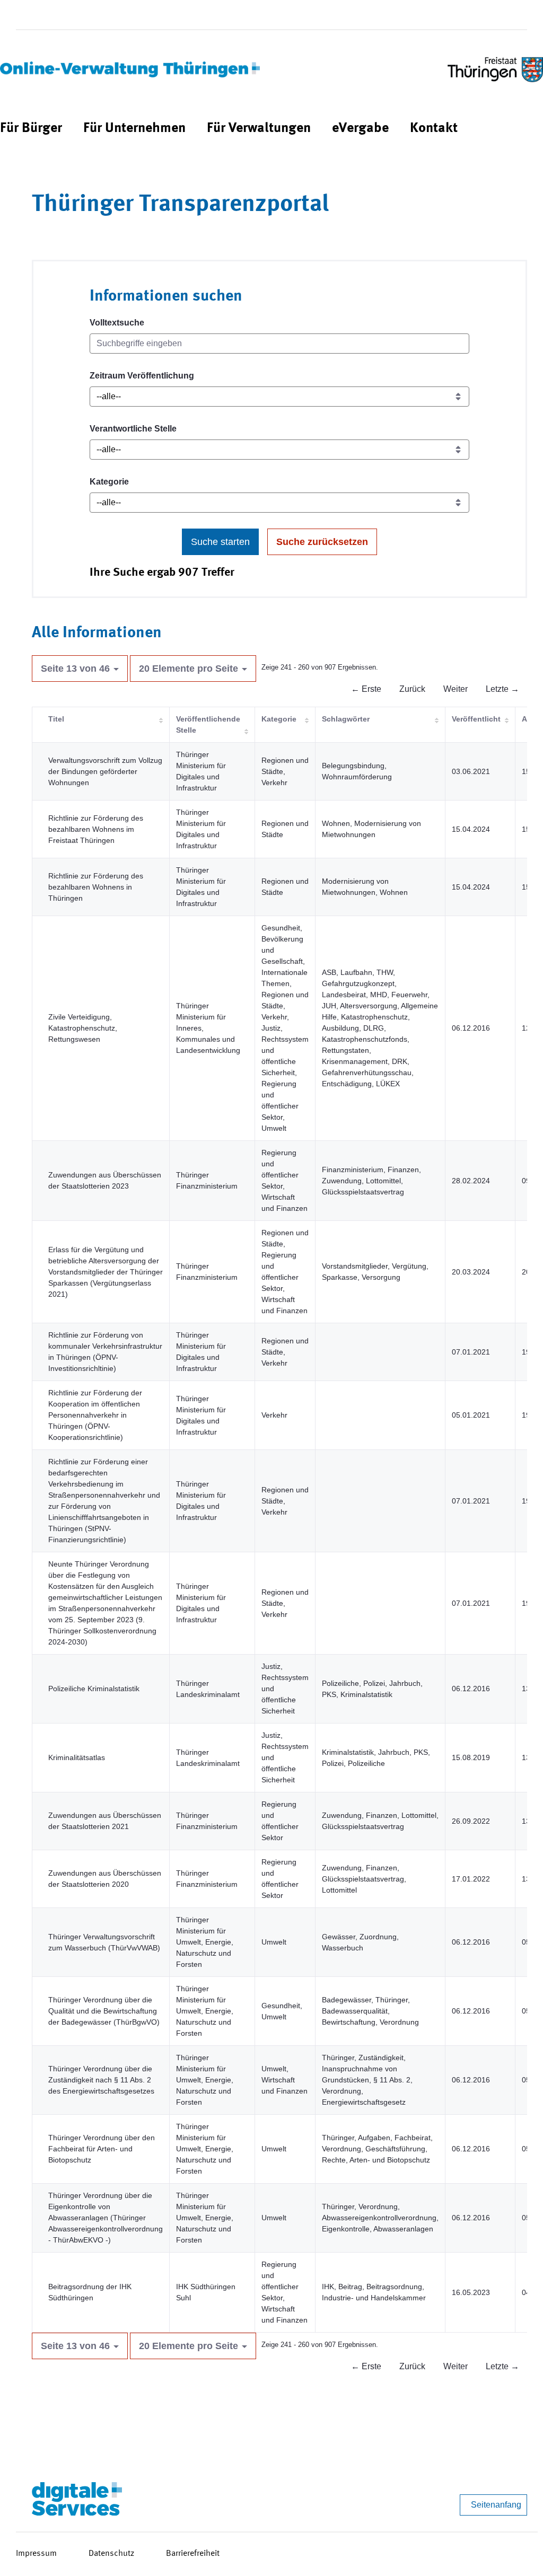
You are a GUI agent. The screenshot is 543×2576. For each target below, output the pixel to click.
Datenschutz (111, 2554)
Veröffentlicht (476, 719)
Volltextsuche (117, 323)
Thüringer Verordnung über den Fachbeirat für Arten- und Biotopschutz (102, 2149)
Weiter (456, 689)
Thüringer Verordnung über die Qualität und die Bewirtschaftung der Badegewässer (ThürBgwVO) (104, 2011)
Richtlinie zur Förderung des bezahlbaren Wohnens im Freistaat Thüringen (96, 829)
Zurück (412, 689)
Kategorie (109, 482)
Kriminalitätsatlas (77, 1757)
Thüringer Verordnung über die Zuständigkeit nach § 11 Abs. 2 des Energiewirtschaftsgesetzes (101, 2080)
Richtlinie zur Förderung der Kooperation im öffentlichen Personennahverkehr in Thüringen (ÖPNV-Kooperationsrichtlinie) (95, 1415)
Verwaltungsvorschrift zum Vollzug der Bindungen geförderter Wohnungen (105, 771)
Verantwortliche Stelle (133, 429)
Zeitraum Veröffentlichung (142, 376)
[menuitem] (31, 129)
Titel (56, 719)
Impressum (36, 2554)
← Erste (366, 689)
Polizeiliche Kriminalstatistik (94, 1689)
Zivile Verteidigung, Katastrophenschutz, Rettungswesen (83, 1028)
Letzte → (502, 689)
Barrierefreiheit (193, 2554)
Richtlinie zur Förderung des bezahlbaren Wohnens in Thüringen (96, 887)
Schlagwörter (346, 719)
